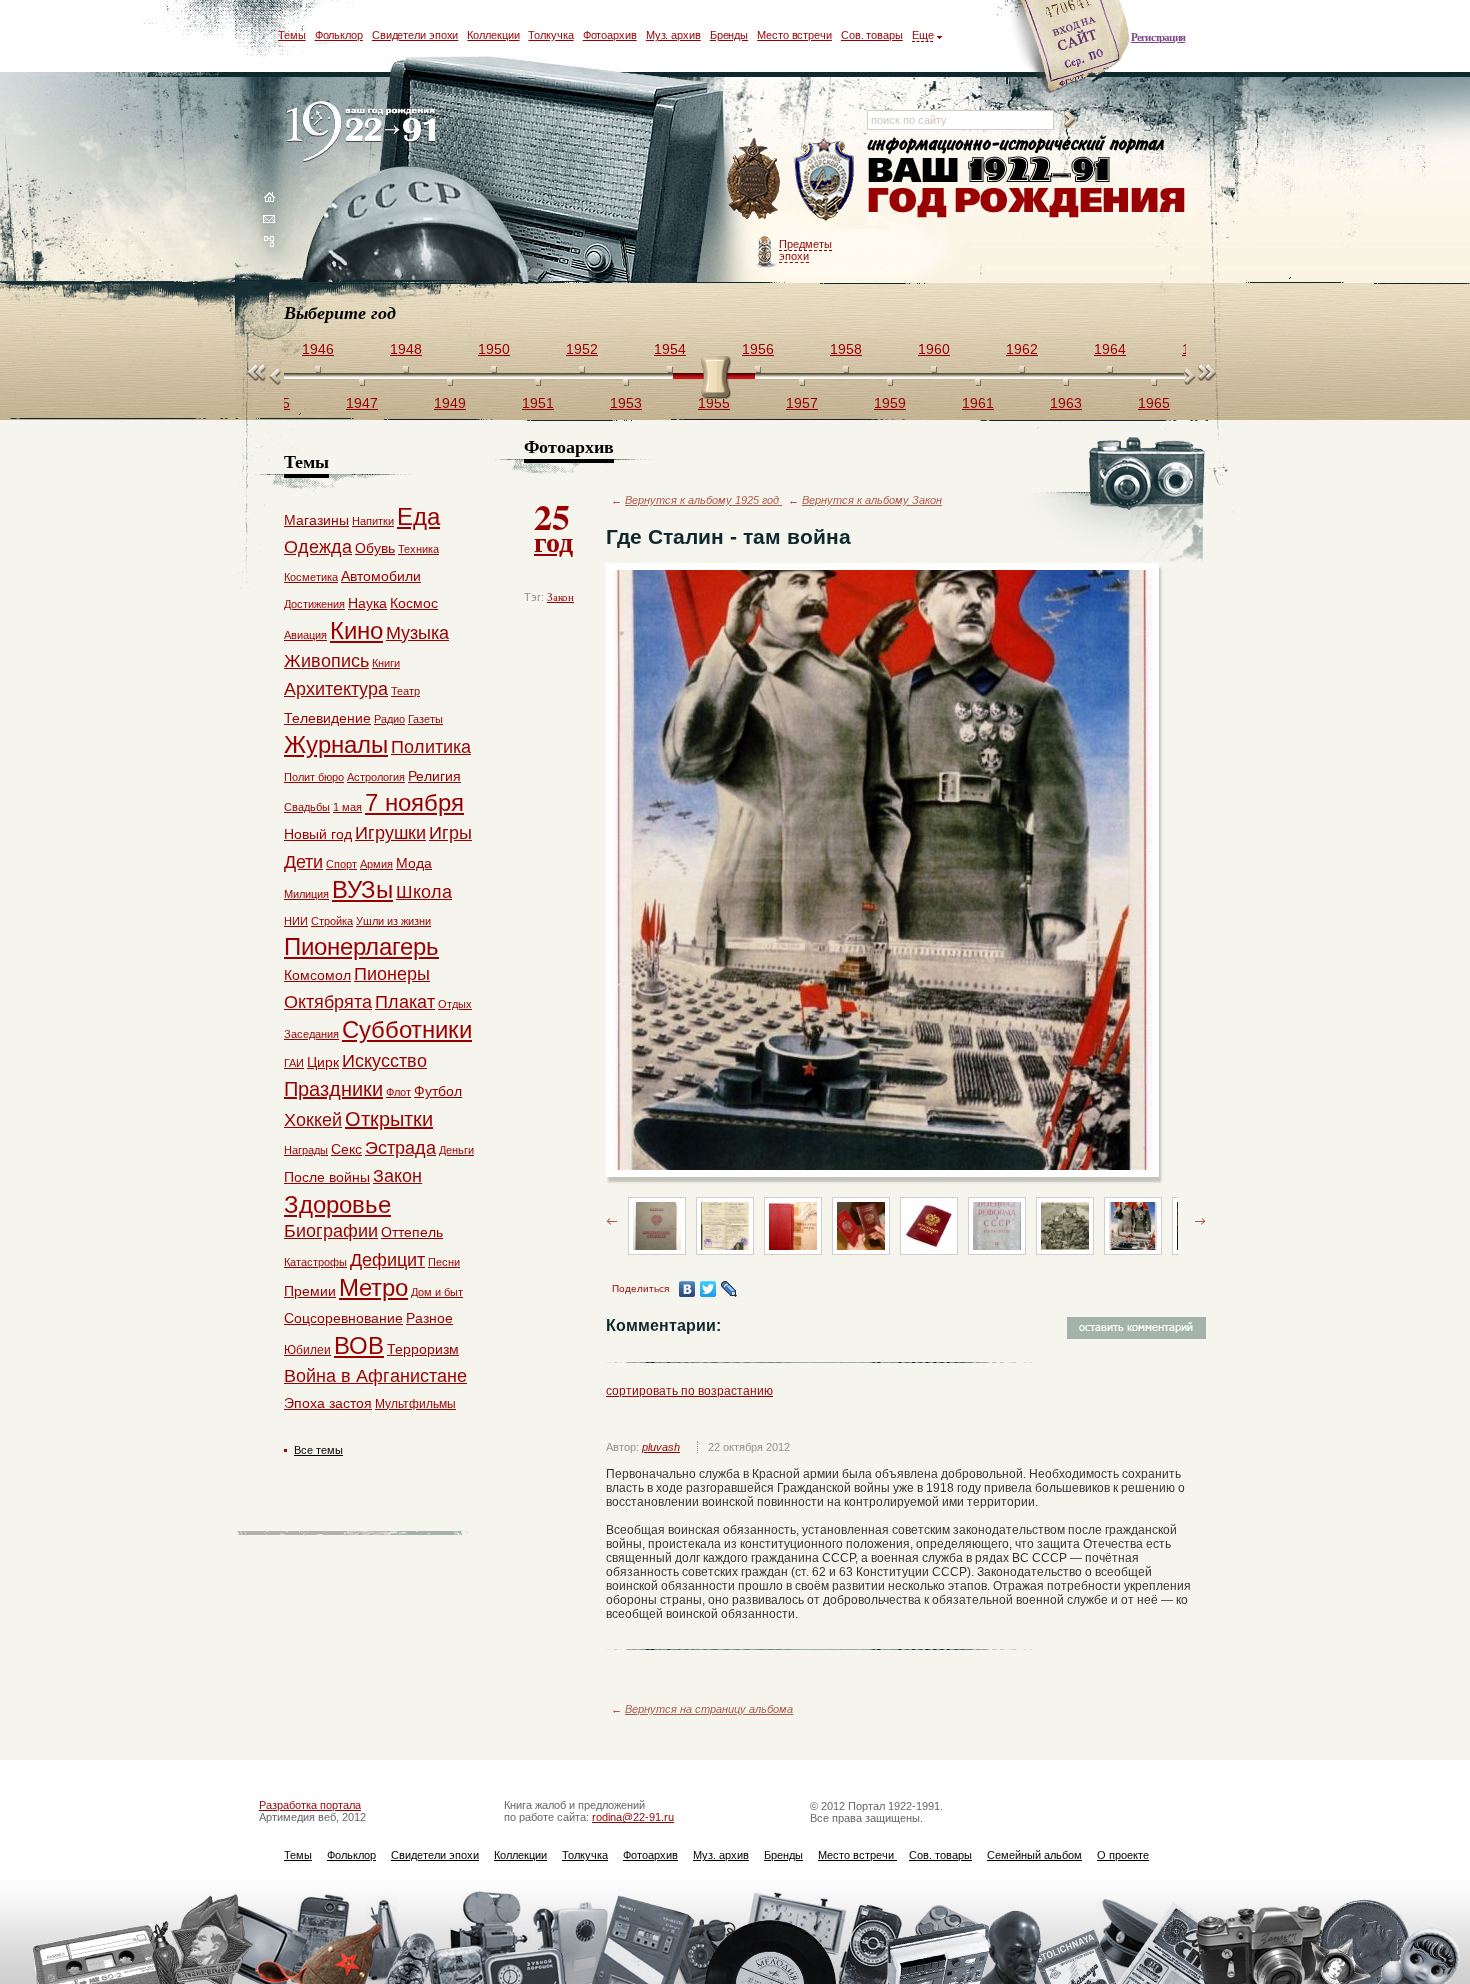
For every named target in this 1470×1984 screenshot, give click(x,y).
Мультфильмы (415, 1404)
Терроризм (423, 1349)
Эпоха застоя (328, 1403)
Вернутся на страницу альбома (709, 1709)
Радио (389, 719)
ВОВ (359, 1345)
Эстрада (400, 1148)
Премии (310, 1291)
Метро (373, 1287)
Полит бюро (314, 777)
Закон (560, 597)
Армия (376, 864)
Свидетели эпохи (415, 35)
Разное (429, 1318)
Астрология (376, 777)
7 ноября (414, 802)
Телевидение (327, 718)
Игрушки (390, 833)
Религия (434, 776)
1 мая (347, 807)
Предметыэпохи (805, 250)
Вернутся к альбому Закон (872, 500)
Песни (444, 1262)
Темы (292, 35)
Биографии (331, 1231)
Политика (431, 747)
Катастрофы (315, 1262)
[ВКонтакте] (687, 1289)
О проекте (1123, 1855)
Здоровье (337, 1204)
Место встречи (794, 35)
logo (365, 132)
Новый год (318, 834)
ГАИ (294, 1063)
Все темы (318, 1450)
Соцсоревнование (343, 1318)
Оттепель (412, 1232)
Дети (303, 862)
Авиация (305, 635)
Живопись (326, 661)
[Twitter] (708, 1289)
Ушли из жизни (393, 921)
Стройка (332, 921)
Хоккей (313, 1120)
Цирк (323, 1062)
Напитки (373, 521)
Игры (450, 833)
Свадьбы (307, 807)
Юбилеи (307, 1350)
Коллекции (493, 35)
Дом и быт (437, 1292)
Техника (418, 549)
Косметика (311, 577)
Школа (424, 892)
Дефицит (387, 1260)
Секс (346, 1149)
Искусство (384, 1061)
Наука (367, 603)
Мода (414, 863)
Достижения (314, 604)
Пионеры (392, 974)
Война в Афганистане (375, 1376)
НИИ (296, 921)
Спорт (341, 864)
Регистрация (1158, 37)
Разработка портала (310, 1805)
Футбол (438, 1091)
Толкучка (550, 35)
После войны (327, 1177)
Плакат (405, 1002)
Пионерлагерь (361, 946)
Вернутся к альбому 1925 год (703, 500)
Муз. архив (673, 35)
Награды (306, 1150)
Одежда (318, 547)
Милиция (306, 894)
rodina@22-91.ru (633, 1817)
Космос (414, 603)
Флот (398, 1092)
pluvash (661, 1447)
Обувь (375, 548)
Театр (405, 691)
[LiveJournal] (729, 1289)
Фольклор (339, 35)
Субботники (407, 1029)
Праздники (333, 1089)
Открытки (389, 1119)
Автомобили (381, 576)
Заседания (311, 1034)
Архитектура (336, 689)
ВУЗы (362, 889)
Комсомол (317, 975)
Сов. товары (872, 35)
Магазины (316, 520)
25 (553, 526)
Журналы (336, 744)
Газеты (425, 719)
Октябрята (328, 1002)
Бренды (729, 35)
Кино (356, 630)
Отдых (455, 1004)
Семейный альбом (1034, 1855)
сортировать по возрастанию (689, 1391)
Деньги (456, 1150)
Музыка (417, 633)
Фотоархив (610, 35)
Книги (386, 663)
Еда (418, 516)
